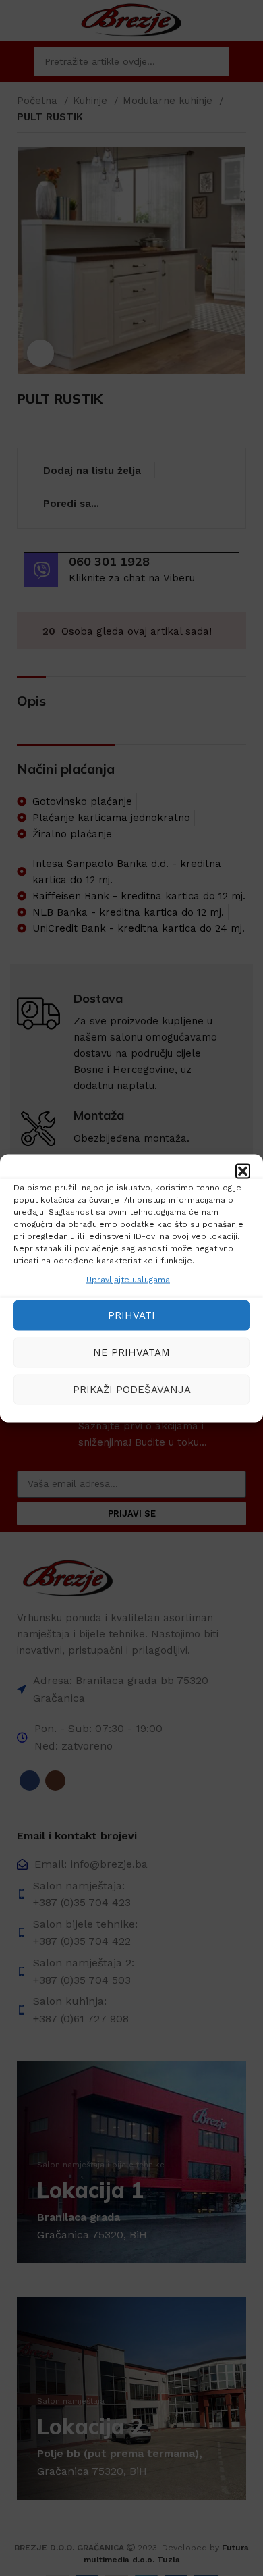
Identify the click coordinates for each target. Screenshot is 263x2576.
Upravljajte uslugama (128, 1279)
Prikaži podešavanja (132, 1390)
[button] (243, 1171)
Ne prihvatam (131, 1352)
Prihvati (131, 1315)
